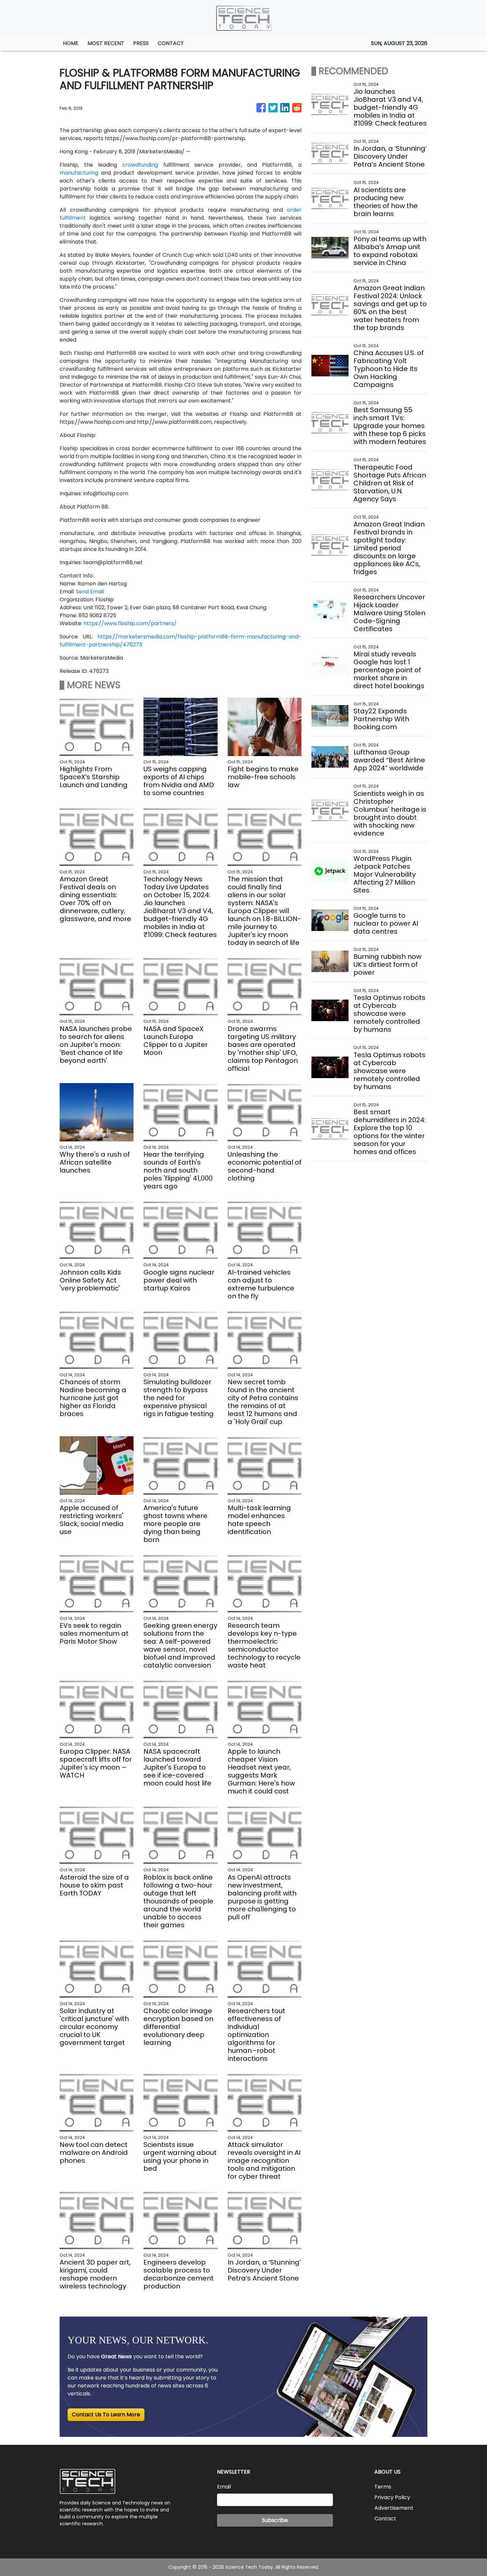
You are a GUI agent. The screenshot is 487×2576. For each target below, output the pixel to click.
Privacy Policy (392, 2497)
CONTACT (171, 43)
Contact (385, 2519)
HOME (71, 43)
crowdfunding (140, 165)
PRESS (141, 43)
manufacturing (79, 173)
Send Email (90, 592)
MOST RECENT (106, 43)
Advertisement (394, 2508)
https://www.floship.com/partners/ (130, 623)
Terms (383, 2487)
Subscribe (275, 2520)
